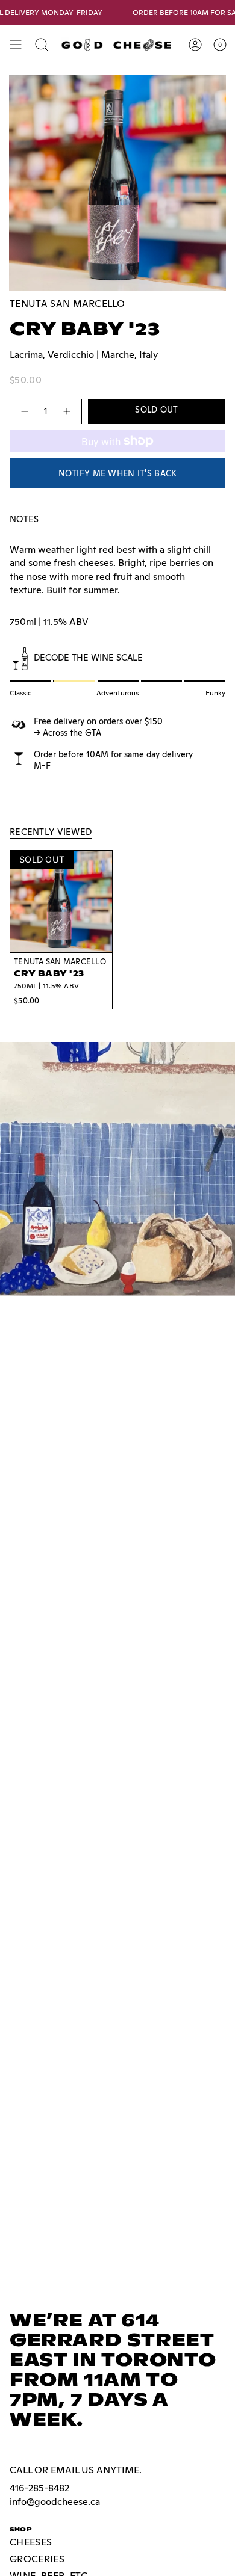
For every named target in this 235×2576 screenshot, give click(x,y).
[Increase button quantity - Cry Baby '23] (67, 411)
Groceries (37, 2559)
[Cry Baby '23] (61, 901)
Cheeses (31, 2542)
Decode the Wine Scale (88, 657)
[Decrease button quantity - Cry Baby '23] (24, 411)
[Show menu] (16, 45)
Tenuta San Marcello (67, 304)
